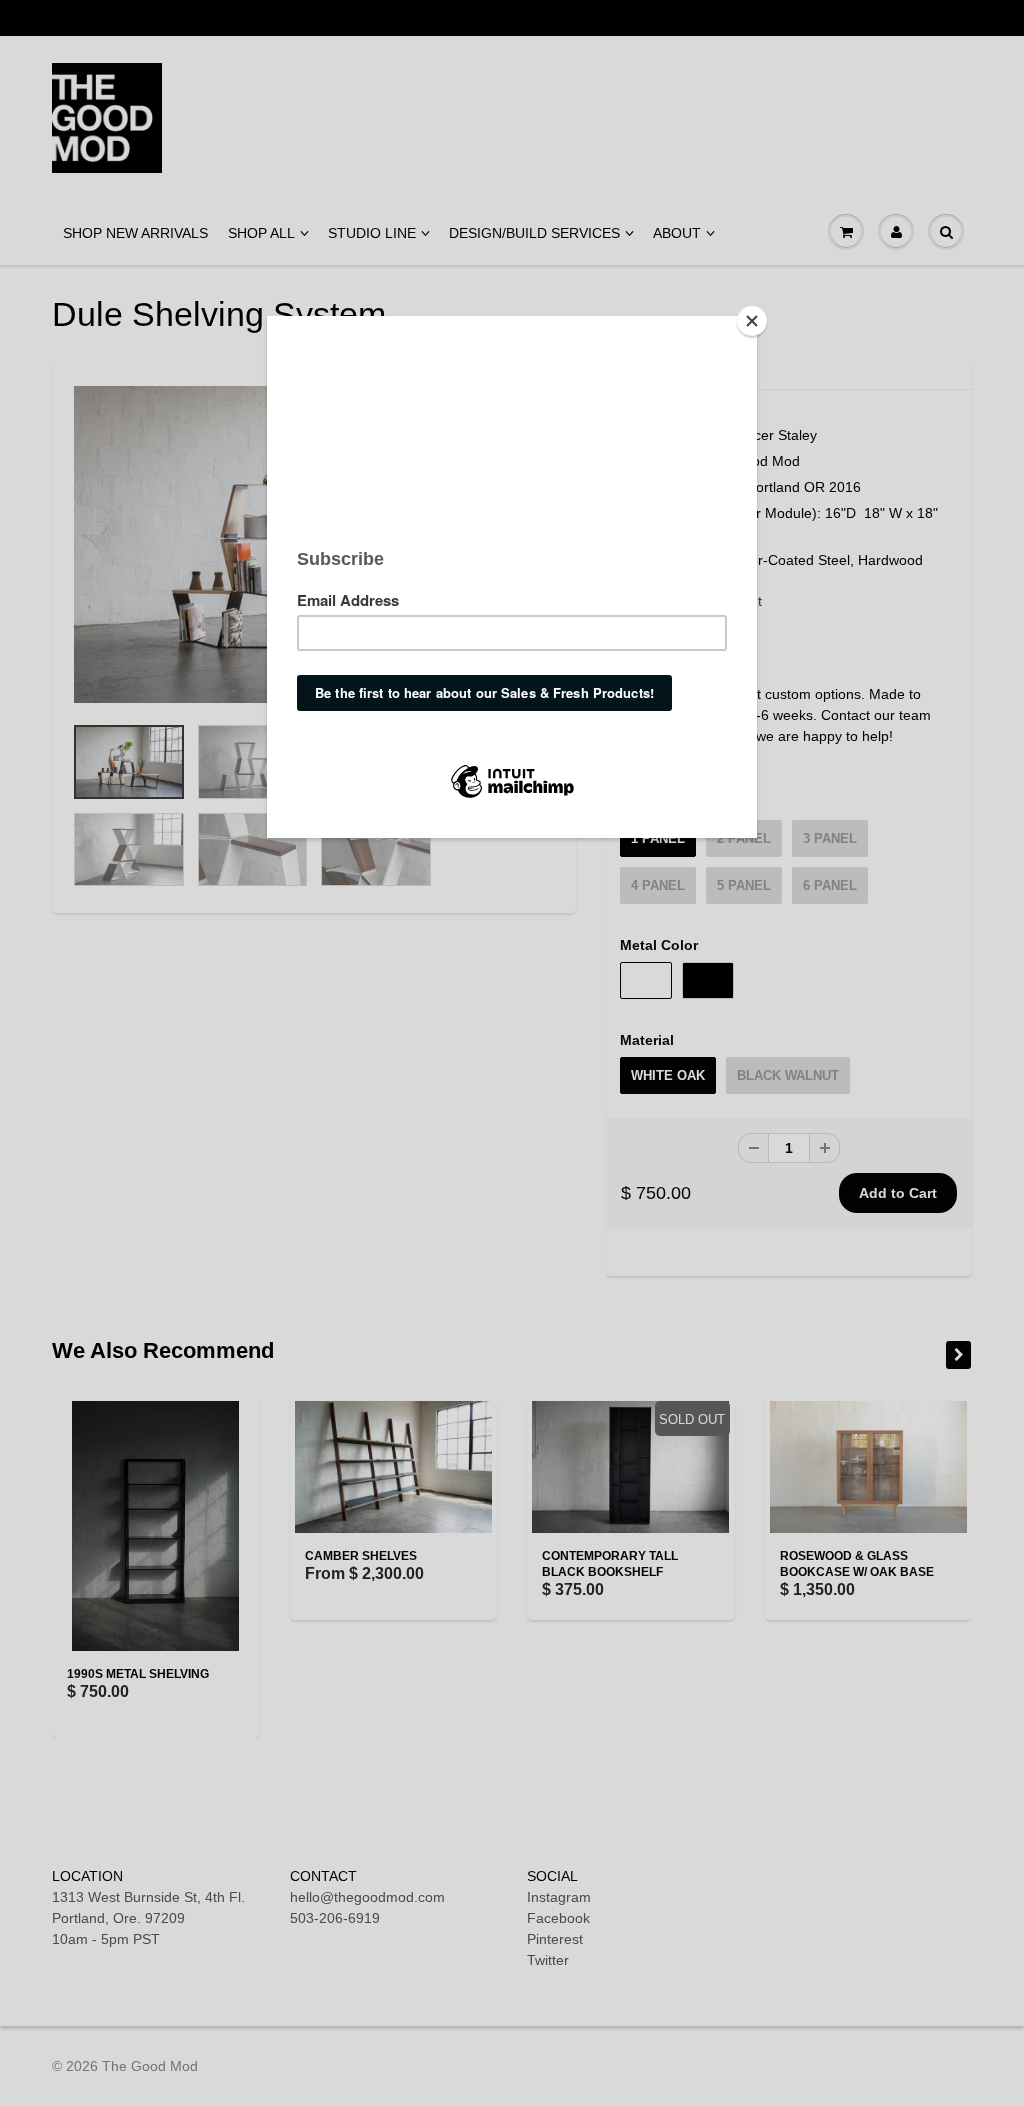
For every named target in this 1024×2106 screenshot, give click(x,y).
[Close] (752, 321)
